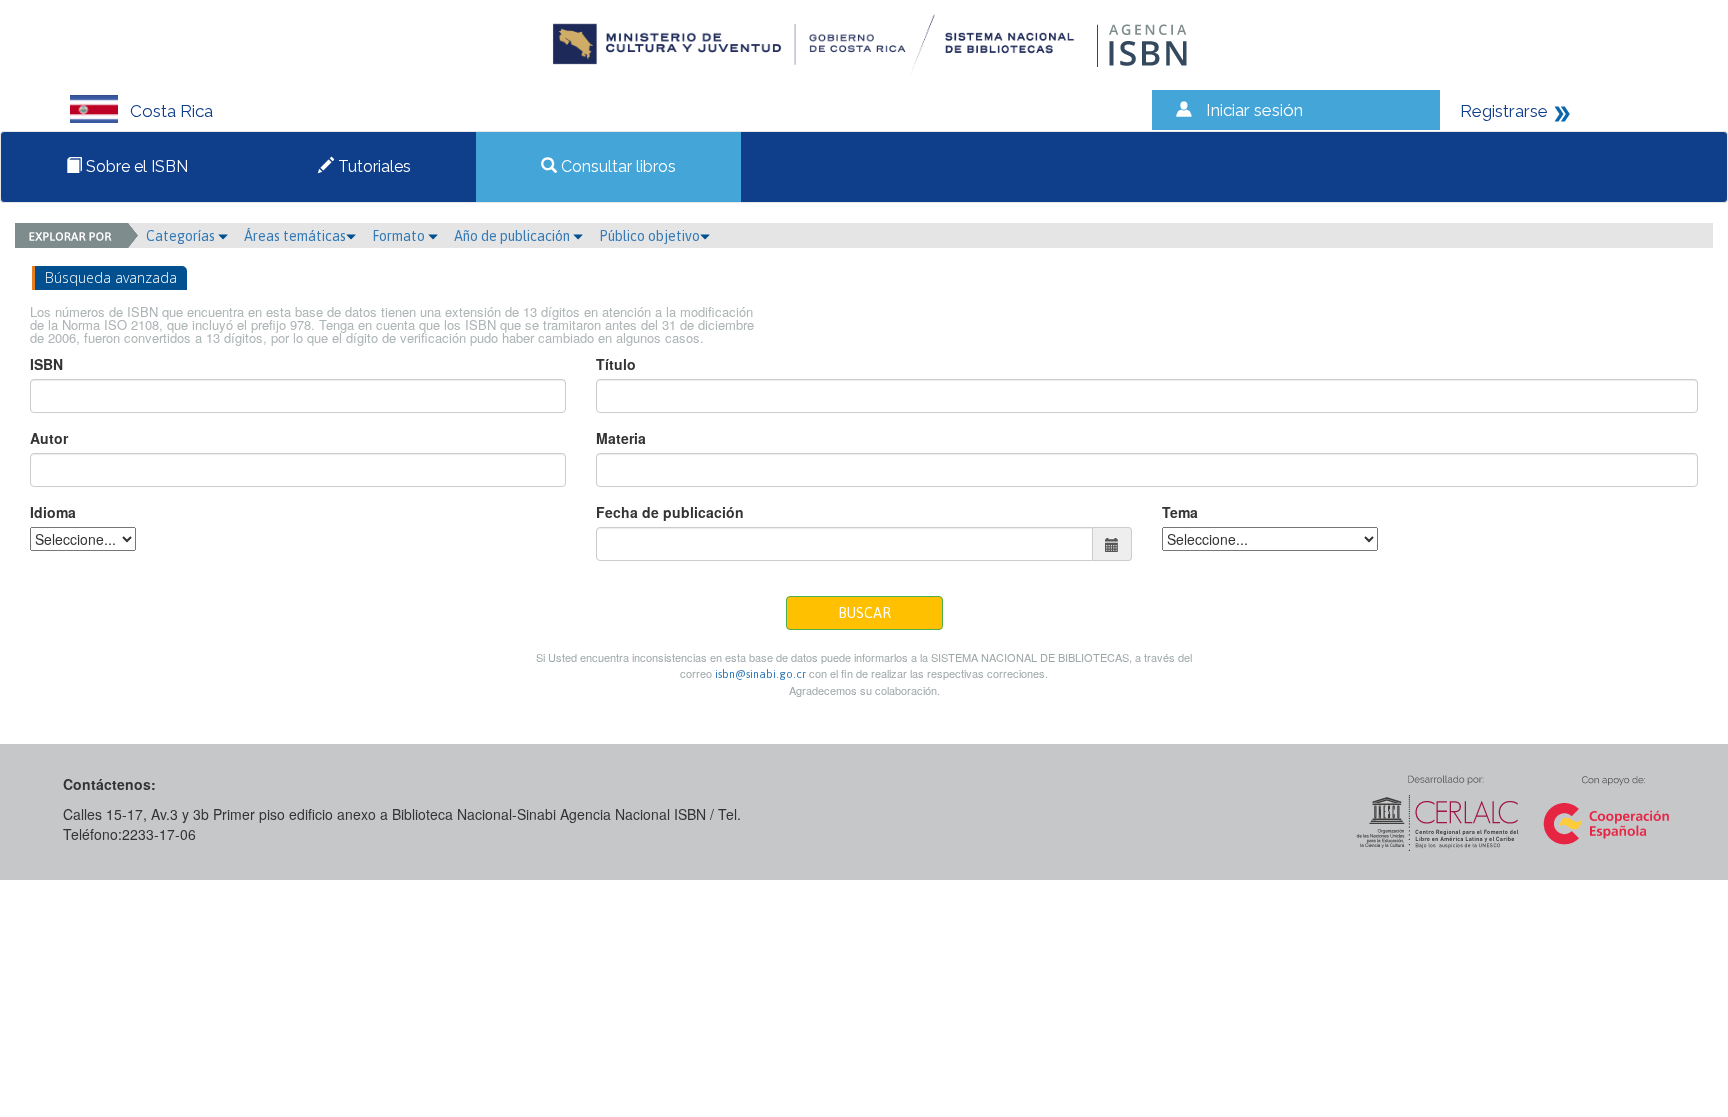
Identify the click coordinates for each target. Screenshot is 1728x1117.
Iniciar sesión (1254, 110)
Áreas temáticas (295, 236)
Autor (49, 438)
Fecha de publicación (670, 512)
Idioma (53, 512)
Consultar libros (616, 166)
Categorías (182, 236)
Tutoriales (372, 166)
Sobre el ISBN (135, 166)
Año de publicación (513, 236)
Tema (1180, 512)
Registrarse (1504, 111)
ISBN (46, 364)
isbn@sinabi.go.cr (760, 674)
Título (616, 364)
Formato (400, 236)
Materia (621, 438)
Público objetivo (649, 236)
